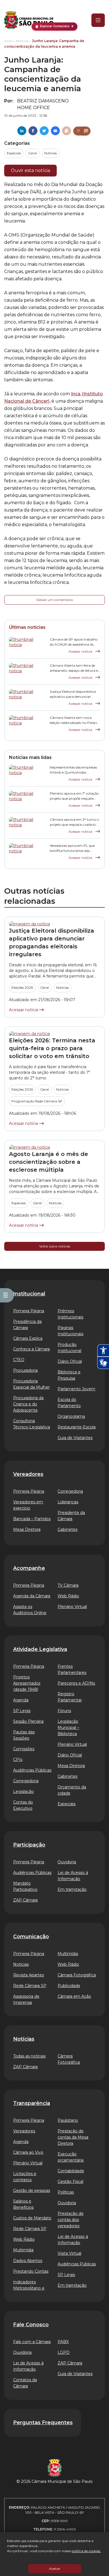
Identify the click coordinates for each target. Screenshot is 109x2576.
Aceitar (55, 2569)
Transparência (32, 2103)
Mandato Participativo (25, 1886)
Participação (29, 1845)
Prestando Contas (31, 2271)
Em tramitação (72, 1889)
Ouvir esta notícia (30, 170)
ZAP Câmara (25, 1900)
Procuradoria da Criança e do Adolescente (28, 1404)
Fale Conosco (31, 2325)
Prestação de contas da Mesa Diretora (73, 2137)
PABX (63, 2342)
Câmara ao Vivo (28, 2152)
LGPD (64, 2352)
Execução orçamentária (71, 2157)
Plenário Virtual (72, 1607)
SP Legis (22, 1711)
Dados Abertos (28, 2261)
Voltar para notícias (55, 1246)
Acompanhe (29, 1568)
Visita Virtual (69, 2253)
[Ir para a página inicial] (29, 20)
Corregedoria (70, 1491)
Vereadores (28, 1474)
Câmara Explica (28, 1338)
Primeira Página (29, 1311)
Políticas (66, 2192)
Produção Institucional (69, 1348)
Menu (94, 20)
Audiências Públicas (32, 1770)
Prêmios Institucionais (70, 1314)
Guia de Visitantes (75, 1438)
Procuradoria (25, 1370)
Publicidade (69, 1986)
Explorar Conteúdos (54, 26)
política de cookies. (86, 2551)
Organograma (71, 1416)
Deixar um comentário (55, 600)
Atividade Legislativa (40, 1649)
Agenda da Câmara (32, 1596)
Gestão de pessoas (32, 2190)
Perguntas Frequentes (43, 2423)
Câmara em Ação (74, 1996)
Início (8, 41)
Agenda (21, 1700)
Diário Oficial (70, 1361)
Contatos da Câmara (25, 2383)
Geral (33, 153)
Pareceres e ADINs (76, 1683)
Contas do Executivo (23, 1805)
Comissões (24, 1749)
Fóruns (64, 1711)
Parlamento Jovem (76, 1389)
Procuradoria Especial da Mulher (31, 1384)
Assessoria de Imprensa (26, 1999)
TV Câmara (68, 1585)
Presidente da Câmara (71, 1516)
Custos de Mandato (32, 2218)
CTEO (19, 1360)
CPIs (18, 1760)
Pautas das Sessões (24, 1735)
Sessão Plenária (28, 1721)
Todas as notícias (29, 2056)
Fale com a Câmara (32, 2342)
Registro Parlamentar (70, 1697)
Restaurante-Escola (77, 1427)
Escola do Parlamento (69, 1403)
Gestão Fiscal (70, 2182)
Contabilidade (71, 2171)
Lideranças (68, 1502)
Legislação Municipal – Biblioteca (68, 1728)
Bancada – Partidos (32, 1519)
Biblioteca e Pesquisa (69, 1375)
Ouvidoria (67, 1862)
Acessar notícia (81, 651)
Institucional (29, 1294)
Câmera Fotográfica (69, 2059)
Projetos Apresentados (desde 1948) (27, 1683)
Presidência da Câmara (27, 1325)
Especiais (14, 153)
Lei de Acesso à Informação (73, 1876)
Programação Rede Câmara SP (37, 1101)
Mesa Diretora (27, 1529)
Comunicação (31, 1937)
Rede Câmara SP (30, 1986)
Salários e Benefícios (23, 2204)
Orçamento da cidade (72, 1790)
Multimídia (68, 1954)
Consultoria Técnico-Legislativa (32, 1424)
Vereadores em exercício (28, 1505)
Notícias (22, 41)
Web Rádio (68, 1596)
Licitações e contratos (25, 2177)
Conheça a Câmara (31, 1349)
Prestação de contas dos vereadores (71, 2220)
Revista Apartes (29, 1975)
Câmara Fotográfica (77, 1975)
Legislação (23, 1791)
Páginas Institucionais (70, 1331)
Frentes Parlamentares (72, 1669)
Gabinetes (67, 1529)
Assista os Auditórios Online (30, 1610)
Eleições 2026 (22, 987)
